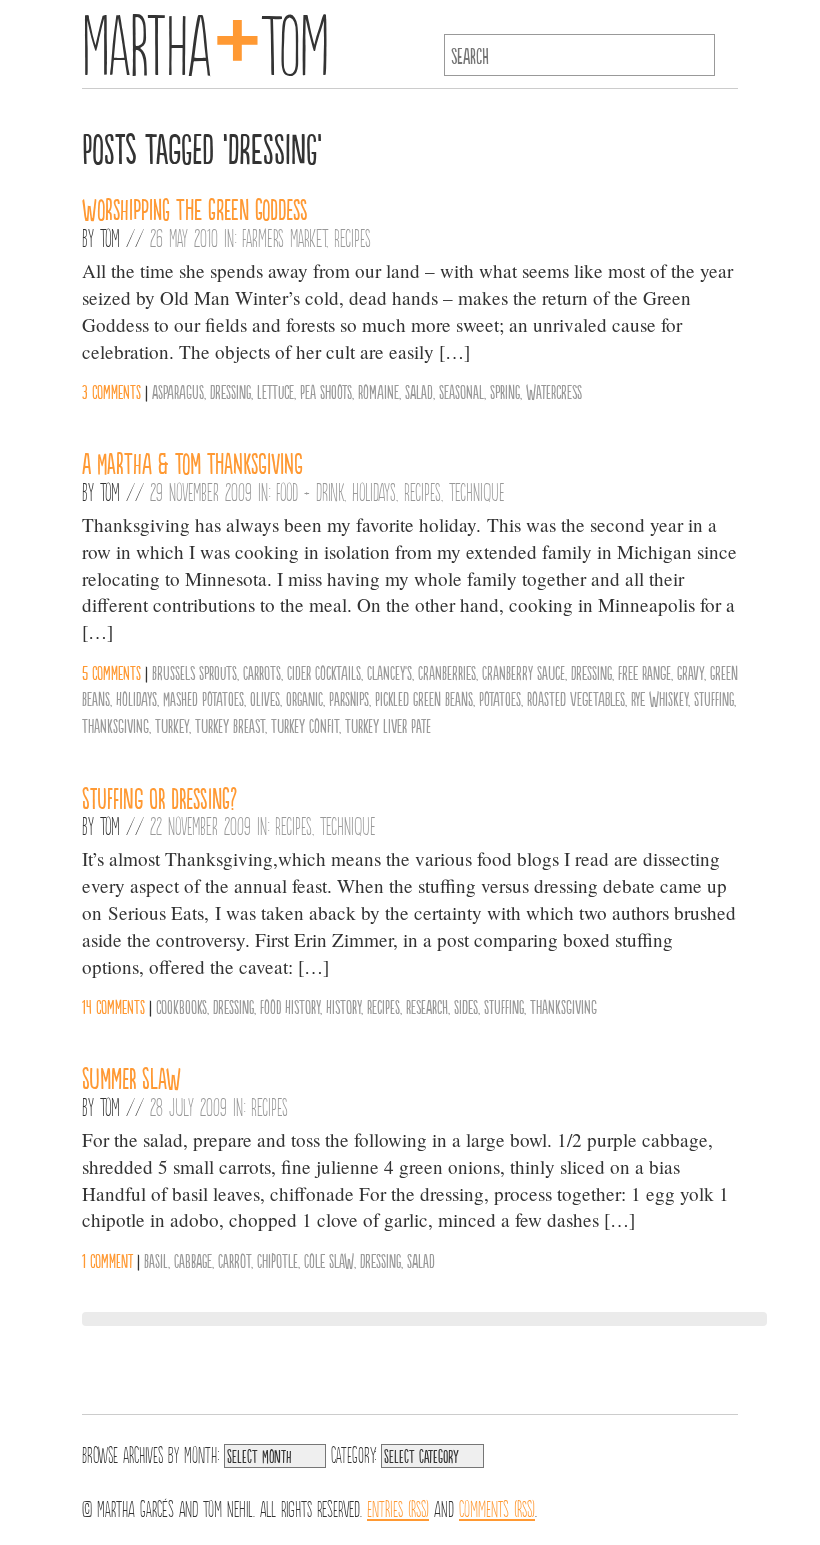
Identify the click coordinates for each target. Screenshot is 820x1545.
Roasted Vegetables (576, 698)
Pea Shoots (326, 391)
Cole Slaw (329, 1260)
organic (304, 698)
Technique (477, 491)
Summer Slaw (131, 1077)
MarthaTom (205, 40)
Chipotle (277, 1260)
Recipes (352, 237)
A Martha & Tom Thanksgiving (192, 462)
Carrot (234, 1260)
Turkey (172, 725)
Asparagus (178, 391)
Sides (466, 1006)
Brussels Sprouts (194, 672)
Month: (201, 1453)
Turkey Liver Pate (388, 725)
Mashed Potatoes (203, 698)
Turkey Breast (230, 725)
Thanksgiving (115, 725)
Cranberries (447, 672)
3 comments (111, 391)
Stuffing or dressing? (159, 797)
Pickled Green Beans (424, 698)
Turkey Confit (305, 725)
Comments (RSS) (497, 1507)
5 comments (111, 672)
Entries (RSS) (398, 1507)
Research (427, 1006)
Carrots (262, 672)
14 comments (113, 1006)
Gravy (690, 672)
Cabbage (193, 1260)
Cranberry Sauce (523, 672)
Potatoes (500, 698)
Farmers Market (284, 237)
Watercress (554, 391)
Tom (110, 237)
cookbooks (181, 1006)
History (343, 1006)
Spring (505, 391)
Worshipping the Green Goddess (195, 208)
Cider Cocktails (324, 672)
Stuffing (714, 698)
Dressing (230, 391)
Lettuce (275, 391)
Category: (353, 1453)
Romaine (378, 391)
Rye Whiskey (659, 698)
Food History (290, 1006)
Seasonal (461, 391)
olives (265, 698)
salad (419, 391)
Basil (156, 1260)
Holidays (374, 491)
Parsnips (349, 698)
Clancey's (389, 672)
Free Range (644, 672)
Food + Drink (310, 491)
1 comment (107, 1260)
